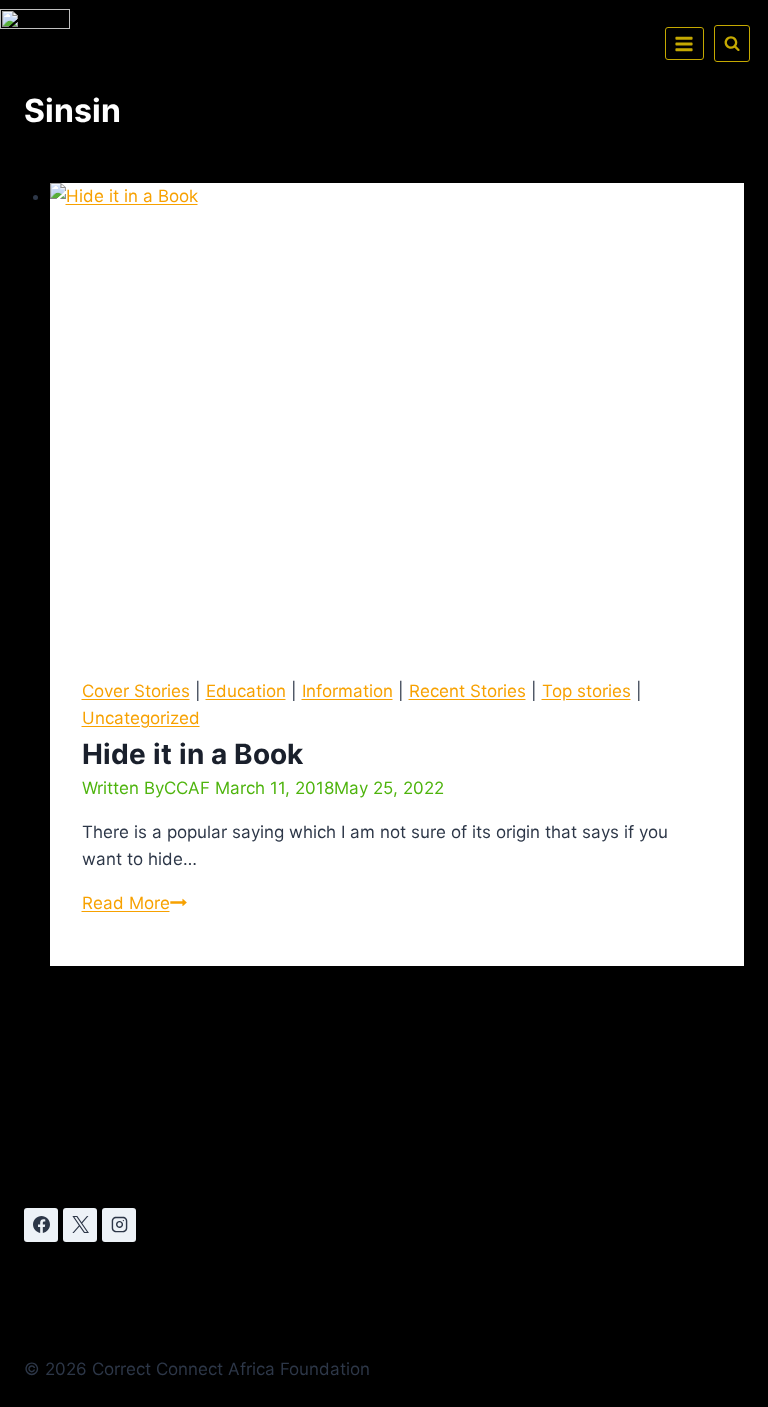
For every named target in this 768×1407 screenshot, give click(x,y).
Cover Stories (136, 691)
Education (246, 691)
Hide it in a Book (192, 754)
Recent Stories (467, 691)
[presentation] (397, 414)
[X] (80, 1225)
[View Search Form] (732, 43)
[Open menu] (684, 43)
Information (347, 691)
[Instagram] (119, 1225)
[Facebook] (41, 1225)
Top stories (586, 691)
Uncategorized (141, 718)
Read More (134, 903)
